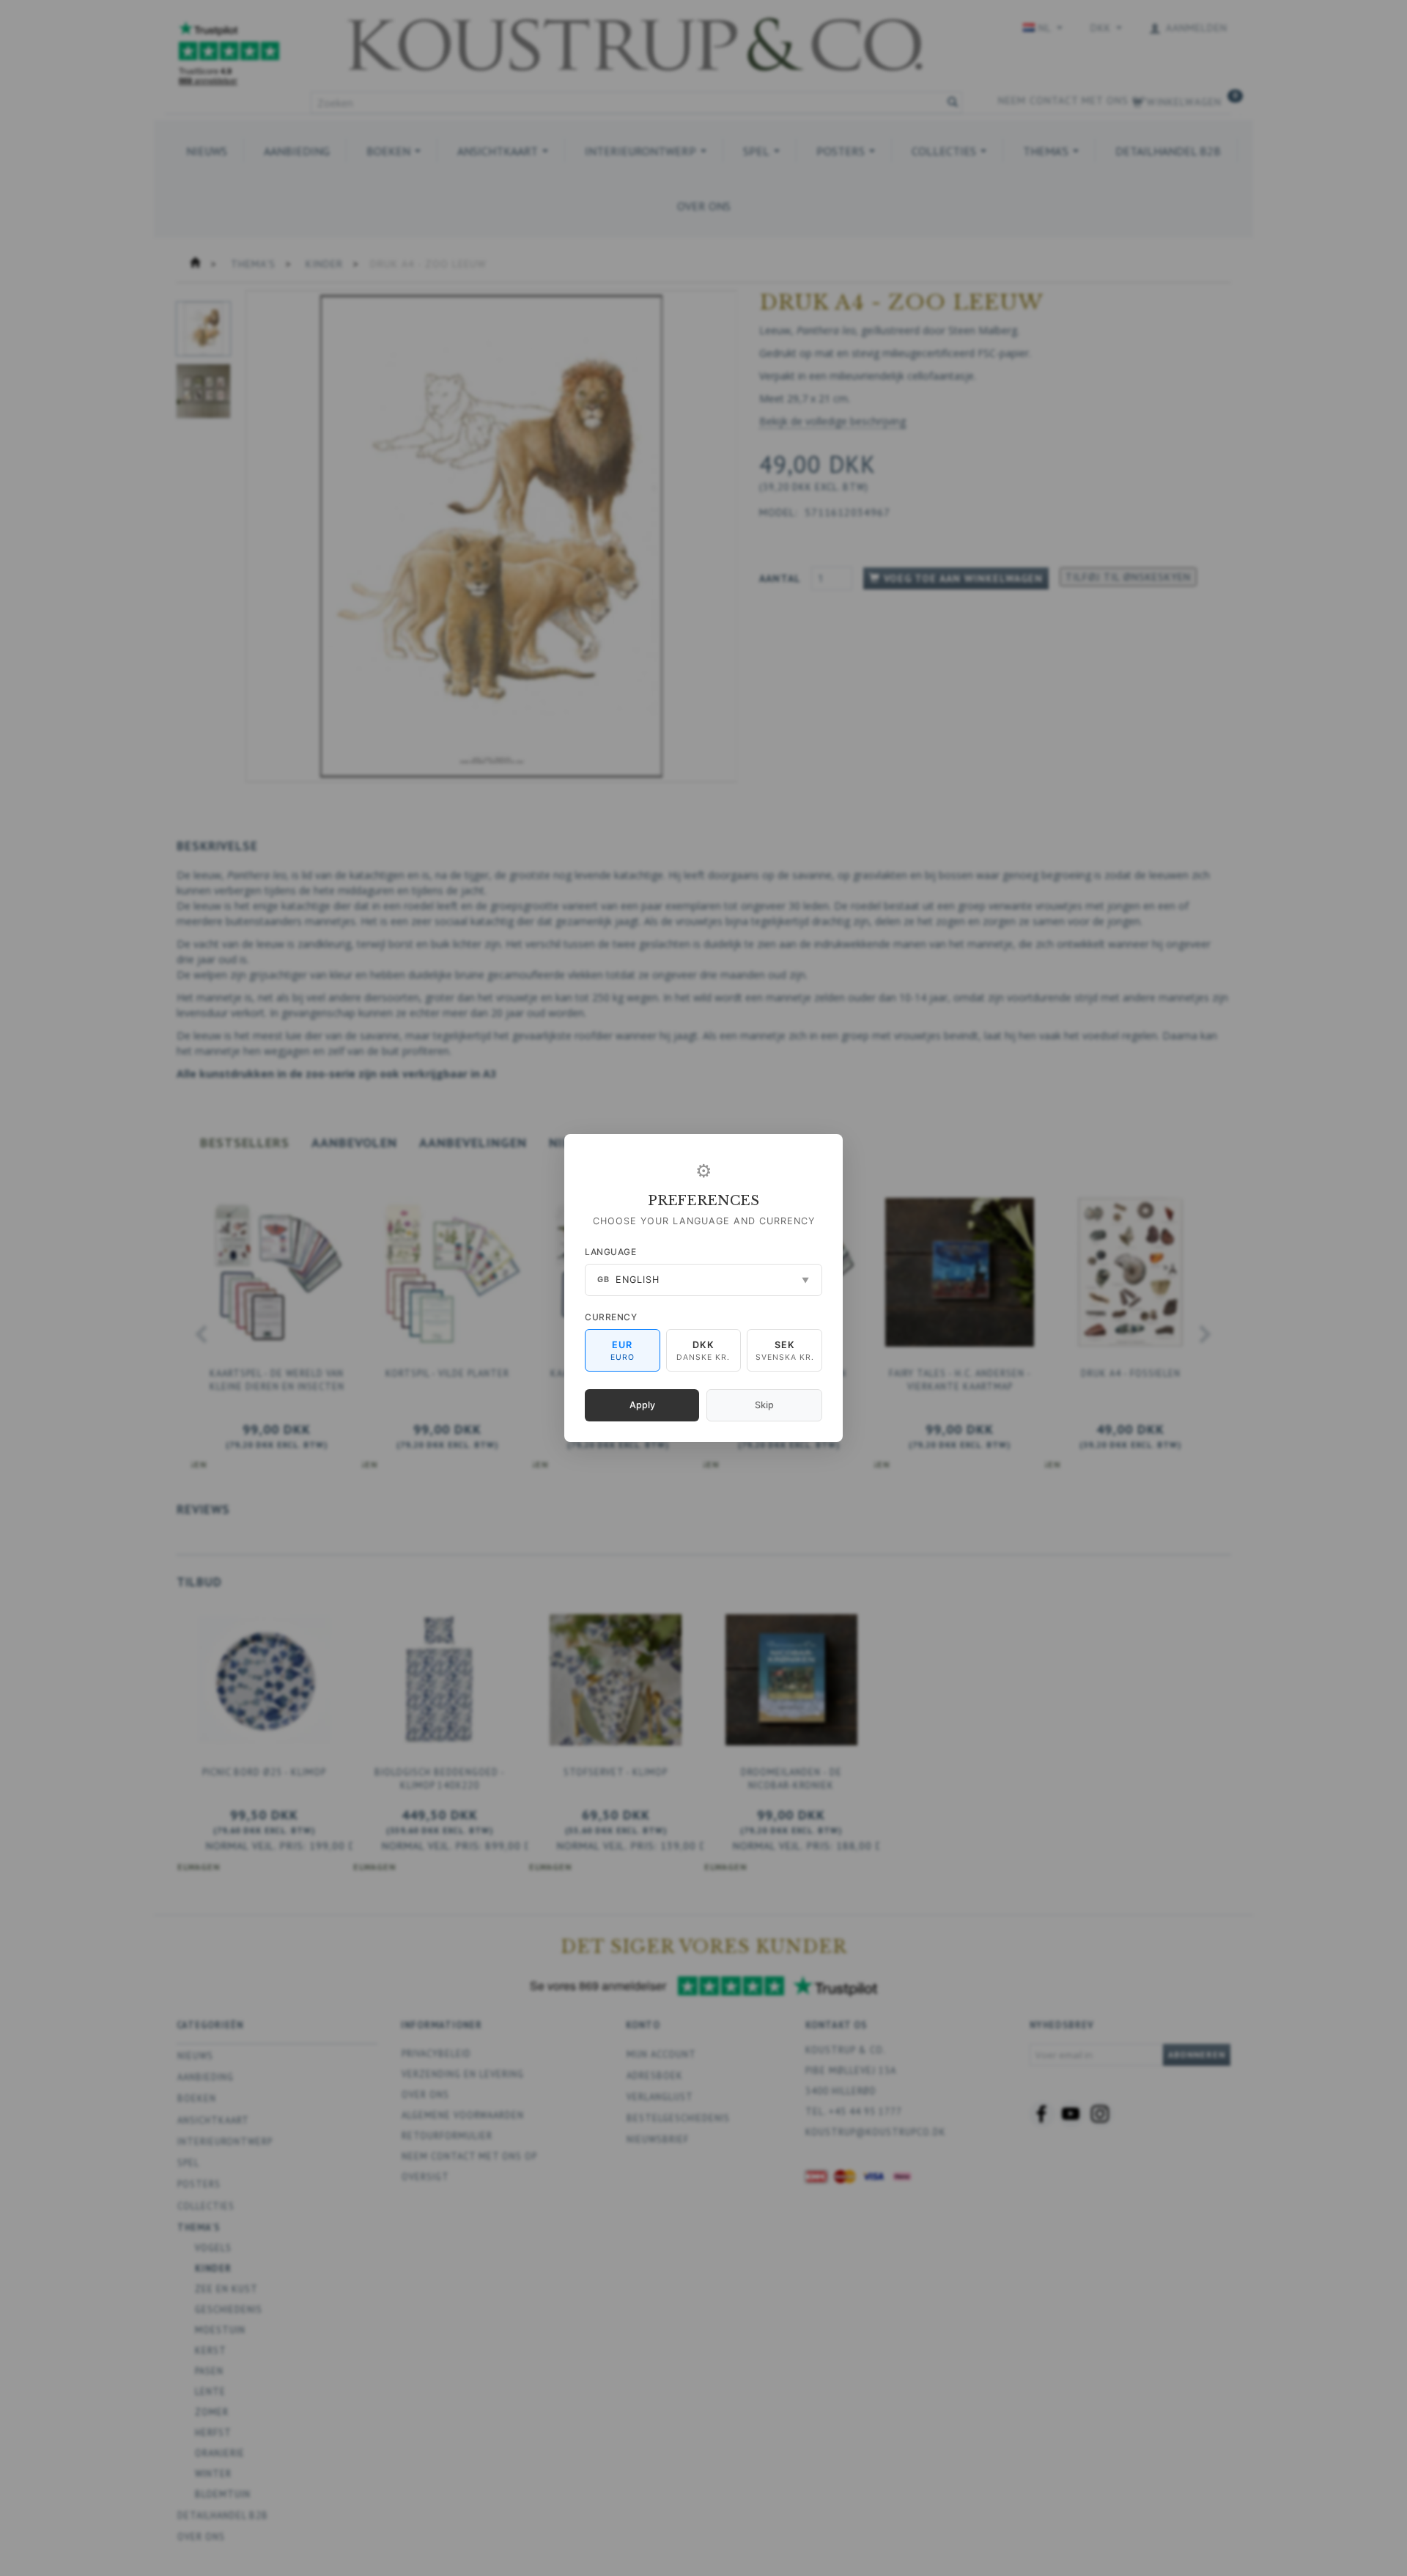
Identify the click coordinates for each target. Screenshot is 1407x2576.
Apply (642, 1405)
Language (610, 1252)
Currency (611, 1317)
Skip (764, 1405)
